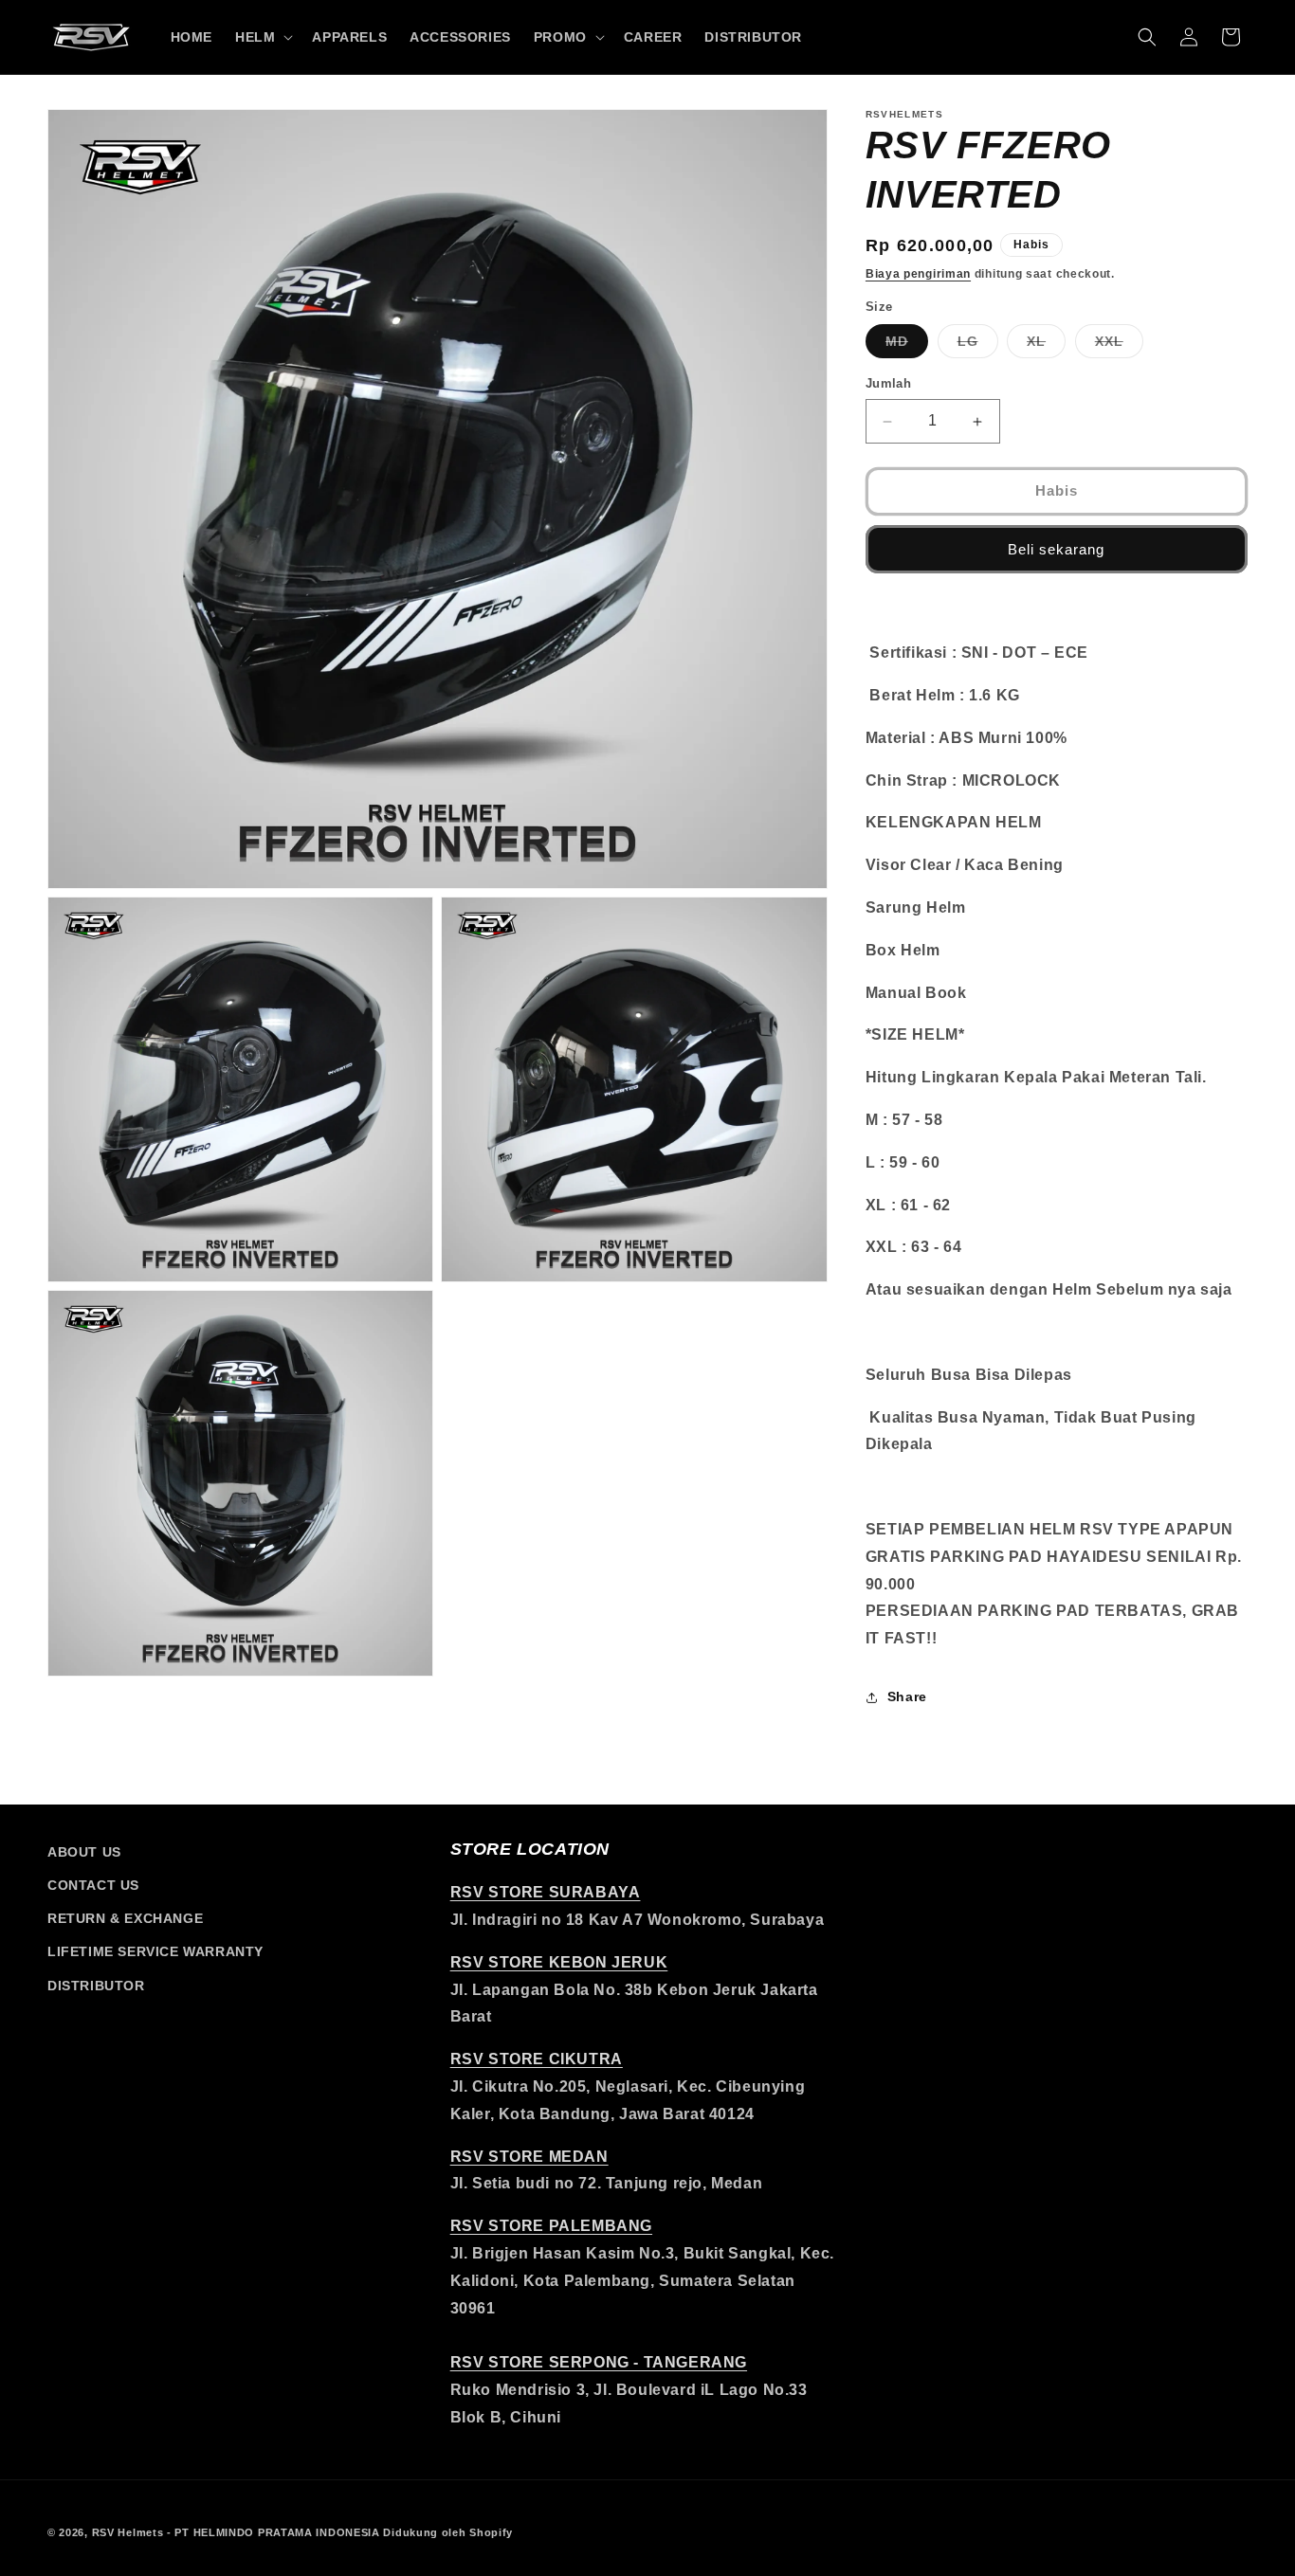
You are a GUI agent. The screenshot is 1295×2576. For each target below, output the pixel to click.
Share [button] (907, 1696)
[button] (262, 37)
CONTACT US (93, 1885)
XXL (1119, 346)
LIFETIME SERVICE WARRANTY (155, 1951)
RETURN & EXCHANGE (125, 1918)
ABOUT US (84, 1852)
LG (978, 346)
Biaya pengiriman (918, 274)
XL (1046, 346)
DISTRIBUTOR (96, 1986)
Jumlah (888, 384)
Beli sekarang (1056, 549)
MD (907, 346)
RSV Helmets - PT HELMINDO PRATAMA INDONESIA (236, 2532)
